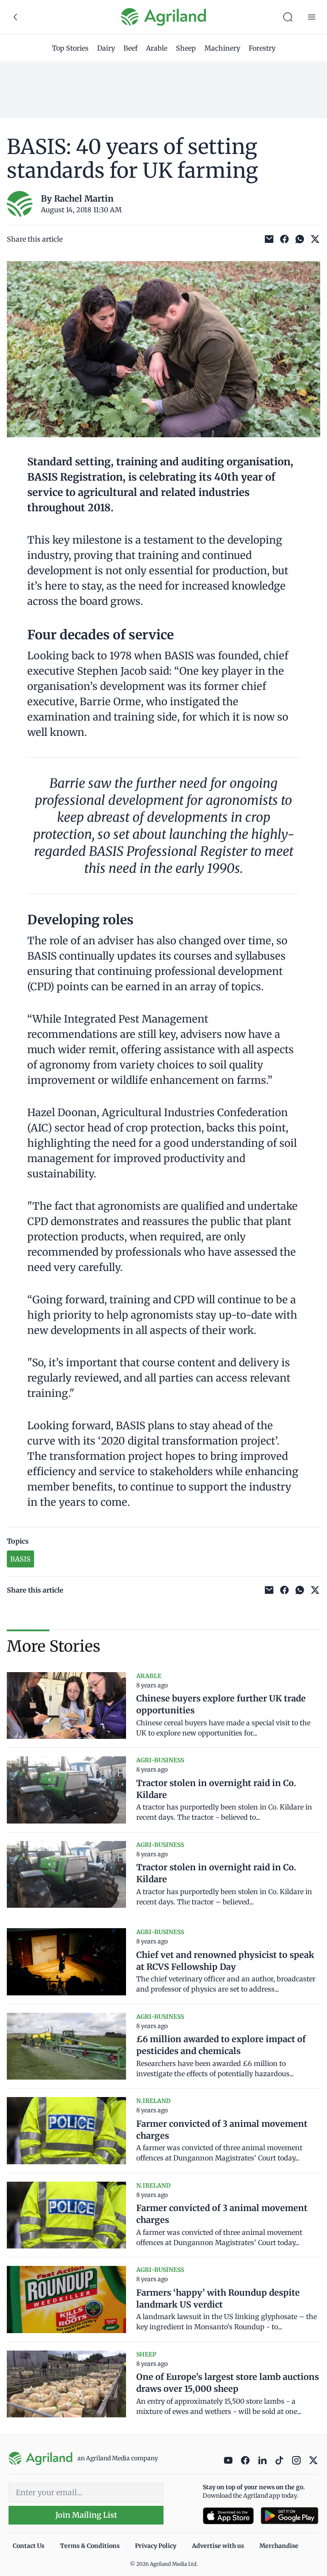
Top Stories (70, 48)
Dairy (106, 48)
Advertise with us (218, 2546)
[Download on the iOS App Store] (228, 2516)
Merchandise (279, 2546)
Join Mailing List (86, 2515)
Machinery (222, 48)
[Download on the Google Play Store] (290, 2516)
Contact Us (29, 2546)
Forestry (262, 48)
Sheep (186, 48)
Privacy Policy (156, 2546)
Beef (131, 48)
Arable (157, 48)
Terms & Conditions (90, 2546)
